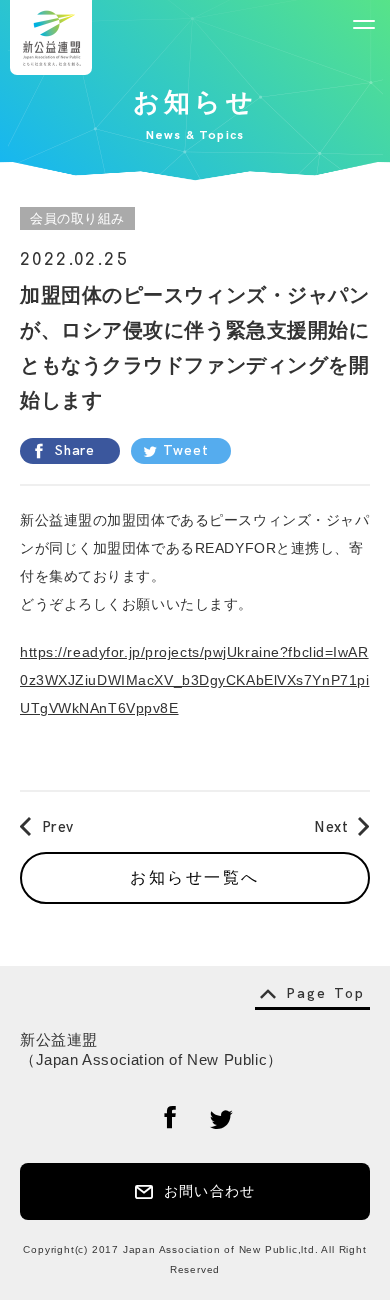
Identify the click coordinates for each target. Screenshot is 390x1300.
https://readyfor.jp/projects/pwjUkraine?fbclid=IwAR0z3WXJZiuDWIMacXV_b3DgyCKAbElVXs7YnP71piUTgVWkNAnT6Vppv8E (194, 680)
